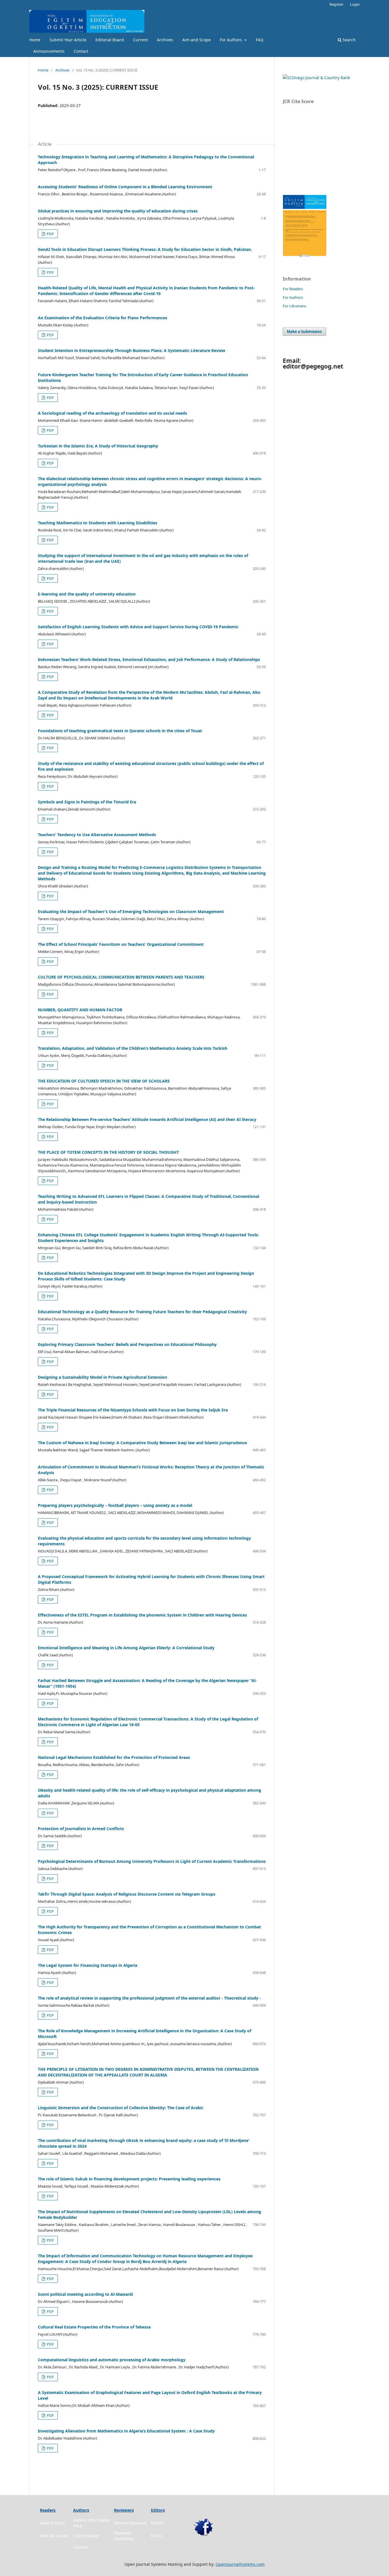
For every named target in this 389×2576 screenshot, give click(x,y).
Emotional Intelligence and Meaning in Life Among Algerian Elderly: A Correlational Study (126, 1648)
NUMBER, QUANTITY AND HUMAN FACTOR (80, 1010)
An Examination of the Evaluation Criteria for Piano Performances (103, 318)
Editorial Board (110, 40)
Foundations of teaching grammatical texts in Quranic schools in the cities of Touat (120, 731)
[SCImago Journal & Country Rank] (316, 78)
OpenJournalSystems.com (240, 2564)
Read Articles (52, 2523)
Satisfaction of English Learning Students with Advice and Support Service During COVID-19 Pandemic (138, 627)
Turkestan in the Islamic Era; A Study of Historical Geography (98, 446)
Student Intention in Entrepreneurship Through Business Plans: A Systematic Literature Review (132, 350)
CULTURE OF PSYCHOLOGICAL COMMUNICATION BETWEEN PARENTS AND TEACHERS (121, 977)
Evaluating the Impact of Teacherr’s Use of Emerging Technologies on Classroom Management (131, 911)
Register (336, 4)
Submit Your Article (68, 40)
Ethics (157, 2536)
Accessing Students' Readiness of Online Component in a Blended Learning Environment (125, 187)
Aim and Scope (196, 40)
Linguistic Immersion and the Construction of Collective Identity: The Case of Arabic (121, 2108)
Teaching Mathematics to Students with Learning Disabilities (98, 523)
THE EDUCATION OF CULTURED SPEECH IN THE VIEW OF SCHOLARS (104, 1081)
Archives (165, 40)
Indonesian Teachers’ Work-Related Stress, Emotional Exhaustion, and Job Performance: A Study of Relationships (149, 659)
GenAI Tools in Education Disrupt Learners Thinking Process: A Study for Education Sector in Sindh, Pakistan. (145, 249)
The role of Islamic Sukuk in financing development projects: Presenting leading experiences (129, 2179)
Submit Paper (86, 2536)
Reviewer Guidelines (124, 2536)
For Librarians (294, 306)
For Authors (232, 40)
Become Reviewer (131, 2523)
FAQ (260, 40)
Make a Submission (304, 332)
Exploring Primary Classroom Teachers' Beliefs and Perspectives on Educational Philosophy (127, 1344)
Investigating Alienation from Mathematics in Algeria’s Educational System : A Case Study (126, 2431)
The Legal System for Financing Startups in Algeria (88, 1965)
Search (349, 40)
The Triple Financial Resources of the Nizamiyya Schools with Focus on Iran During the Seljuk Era (133, 1410)
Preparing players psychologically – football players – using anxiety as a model (115, 1505)
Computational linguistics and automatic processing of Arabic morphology (112, 2360)
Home (35, 40)
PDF (50, 234)
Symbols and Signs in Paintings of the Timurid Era (87, 802)
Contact (81, 51)
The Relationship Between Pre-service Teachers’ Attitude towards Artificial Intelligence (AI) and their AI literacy (147, 1119)
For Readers (293, 289)
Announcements (49, 51)
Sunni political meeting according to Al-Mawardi (85, 2294)
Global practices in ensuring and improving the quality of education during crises (118, 211)
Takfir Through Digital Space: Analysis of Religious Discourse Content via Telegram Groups (127, 1894)
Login (355, 4)
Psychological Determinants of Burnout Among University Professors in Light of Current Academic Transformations (152, 1861)
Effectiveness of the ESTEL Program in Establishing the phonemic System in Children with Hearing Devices (142, 1615)
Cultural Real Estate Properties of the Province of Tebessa (94, 2327)
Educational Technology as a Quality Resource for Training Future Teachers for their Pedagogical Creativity (142, 1312)
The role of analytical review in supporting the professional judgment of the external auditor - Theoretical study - (149, 1998)
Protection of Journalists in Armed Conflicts (81, 1829)
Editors (158, 2523)
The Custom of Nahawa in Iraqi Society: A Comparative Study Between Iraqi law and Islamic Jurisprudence (142, 1443)
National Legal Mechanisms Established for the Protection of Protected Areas (114, 1757)
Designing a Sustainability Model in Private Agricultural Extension (103, 1377)
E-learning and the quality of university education (87, 594)
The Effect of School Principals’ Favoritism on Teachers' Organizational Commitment (121, 944)
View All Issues (54, 2536)
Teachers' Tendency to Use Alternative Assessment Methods (97, 835)
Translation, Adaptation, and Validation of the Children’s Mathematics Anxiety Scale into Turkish (133, 1048)
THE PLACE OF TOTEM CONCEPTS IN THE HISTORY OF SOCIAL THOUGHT (108, 1152)
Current (140, 40)
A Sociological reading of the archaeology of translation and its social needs (112, 413)
